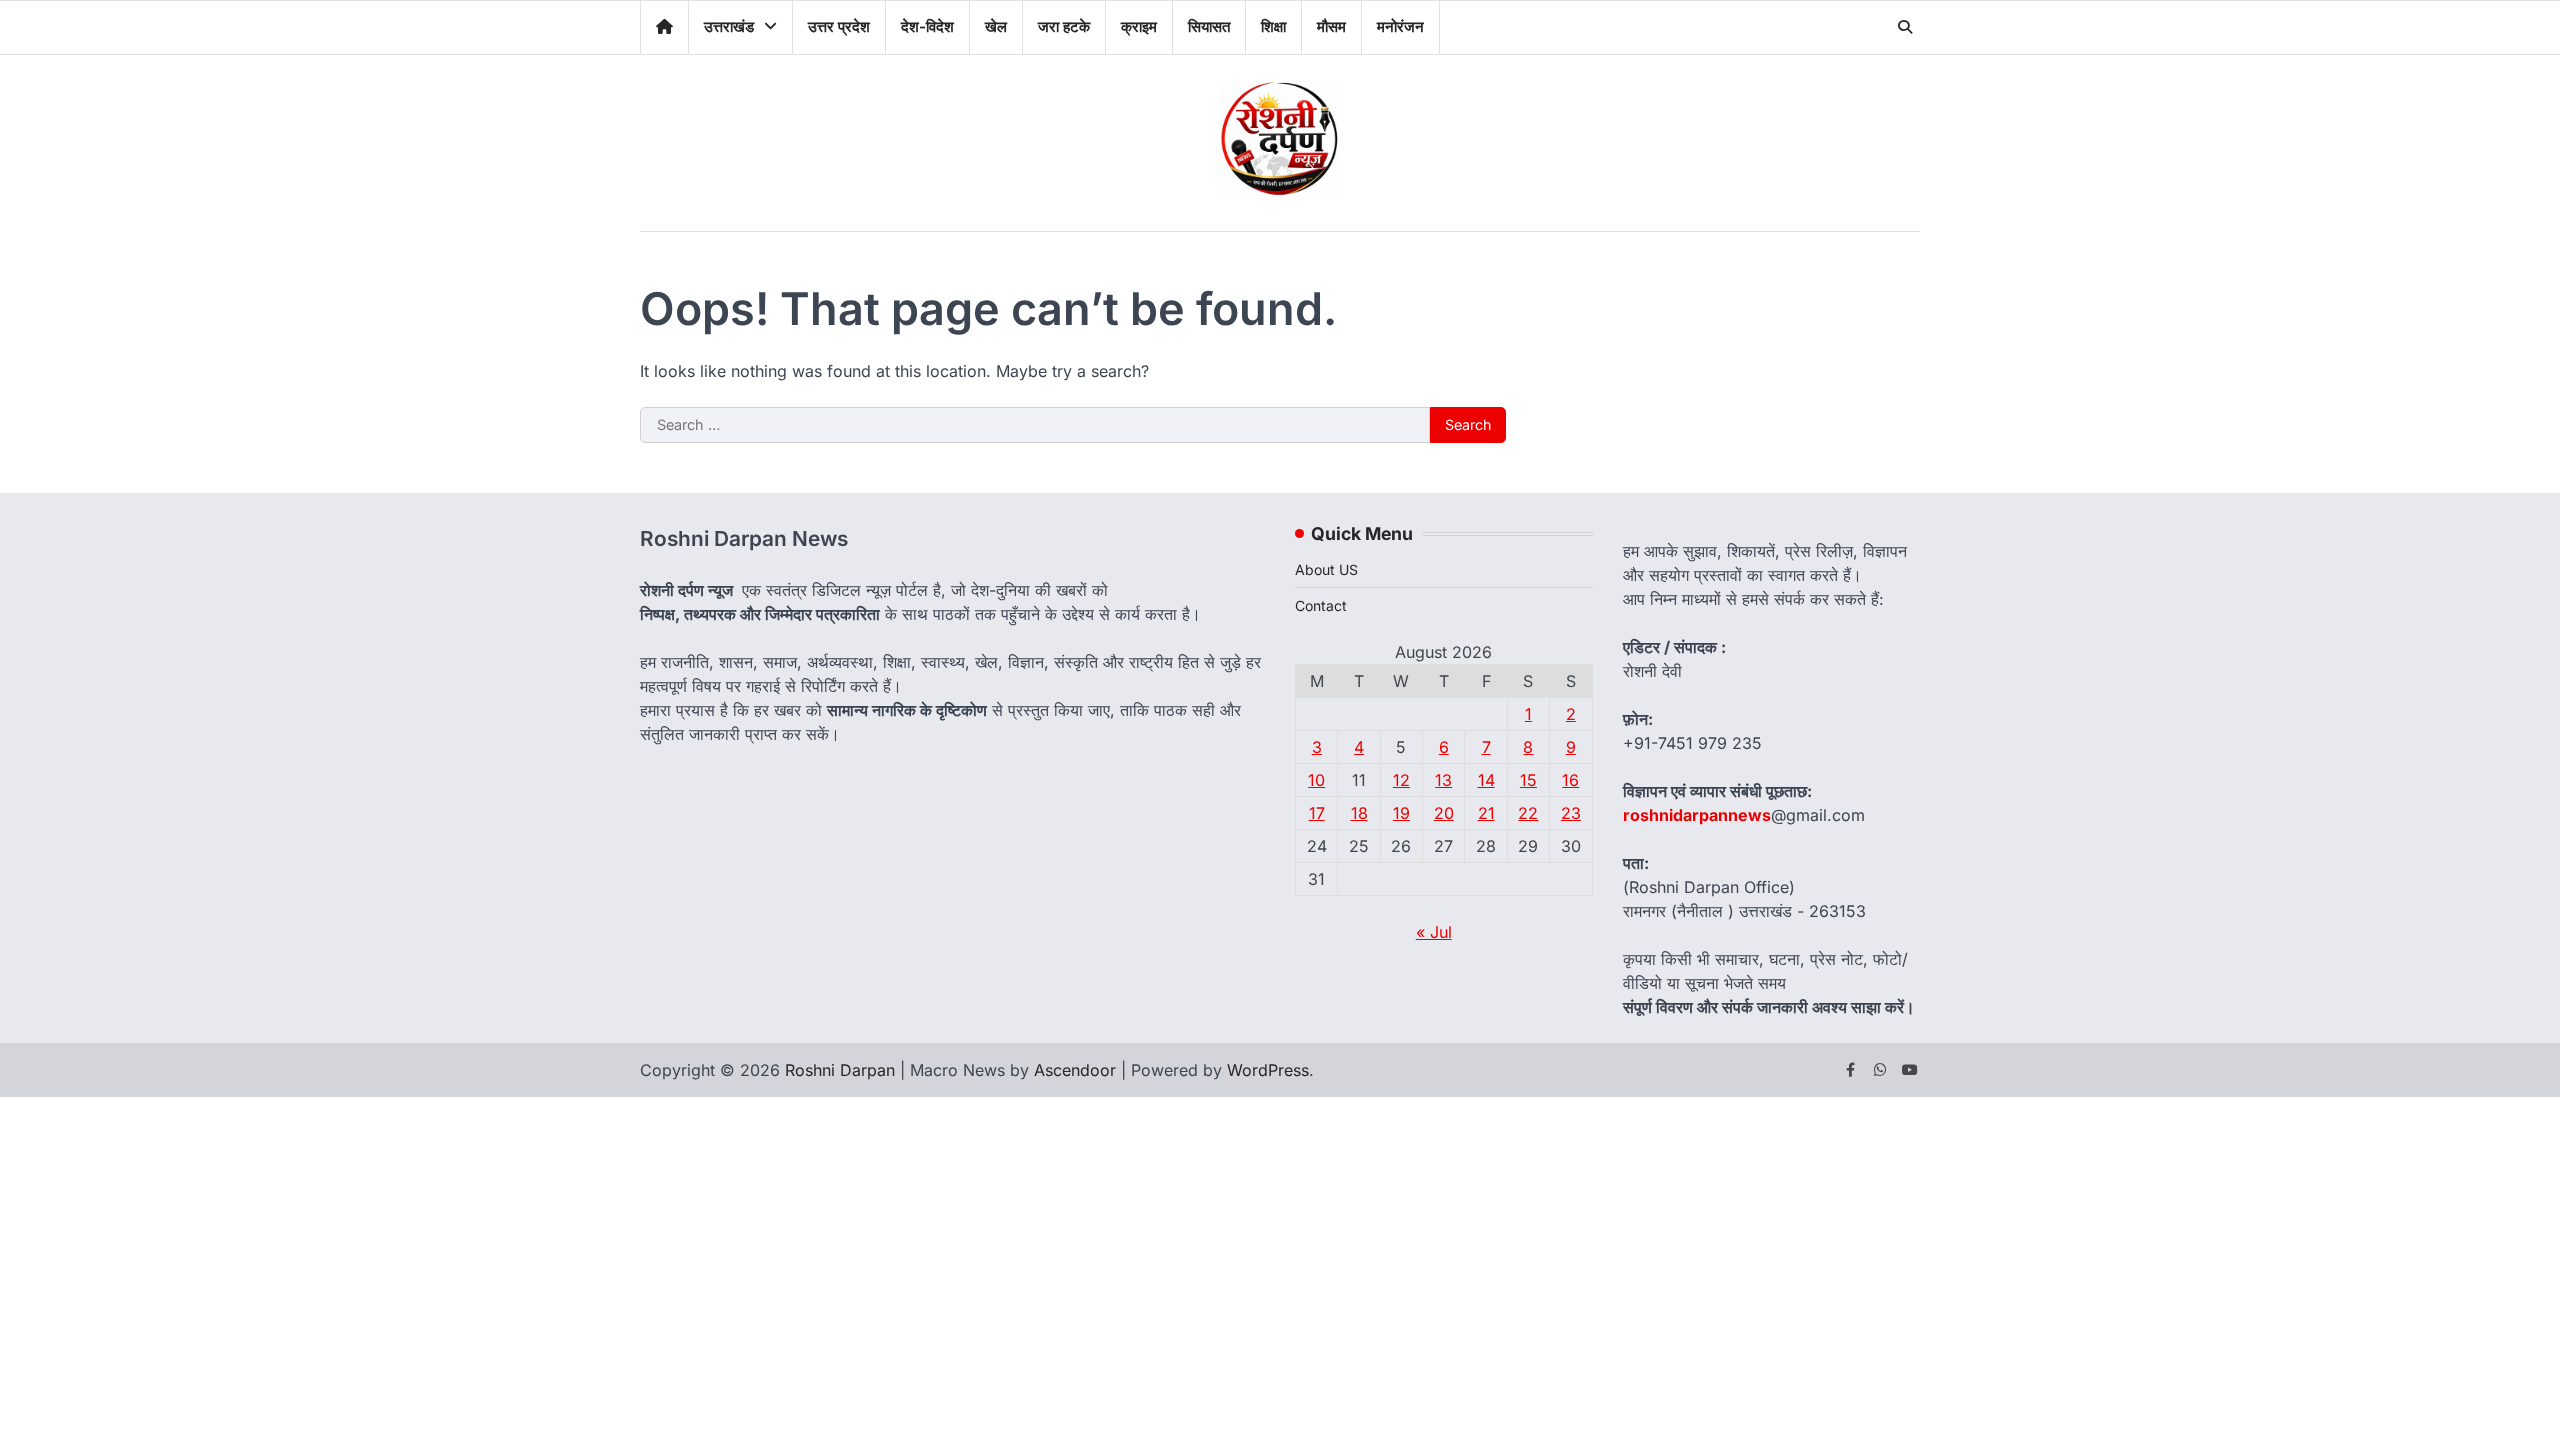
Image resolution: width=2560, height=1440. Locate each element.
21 (1486, 813)
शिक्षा (1273, 26)
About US (1326, 569)
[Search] (1905, 27)
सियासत (1209, 26)
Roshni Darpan (840, 1070)
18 (1359, 813)
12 (1401, 780)
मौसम (1331, 26)
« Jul (1434, 932)
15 (1528, 780)
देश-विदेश (927, 26)
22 (1528, 813)
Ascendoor (1075, 1070)
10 (1316, 780)
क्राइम (1139, 26)
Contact (1321, 605)
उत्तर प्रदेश (839, 26)
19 (1401, 813)
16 (1570, 780)
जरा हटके (1064, 26)
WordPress (1268, 1070)
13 (1443, 780)
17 (1317, 813)
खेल (996, 26)
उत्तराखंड (729, 26)
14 (1486, 780)
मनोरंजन (1400, 26)
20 (1444, 813)
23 (1571, 813)
